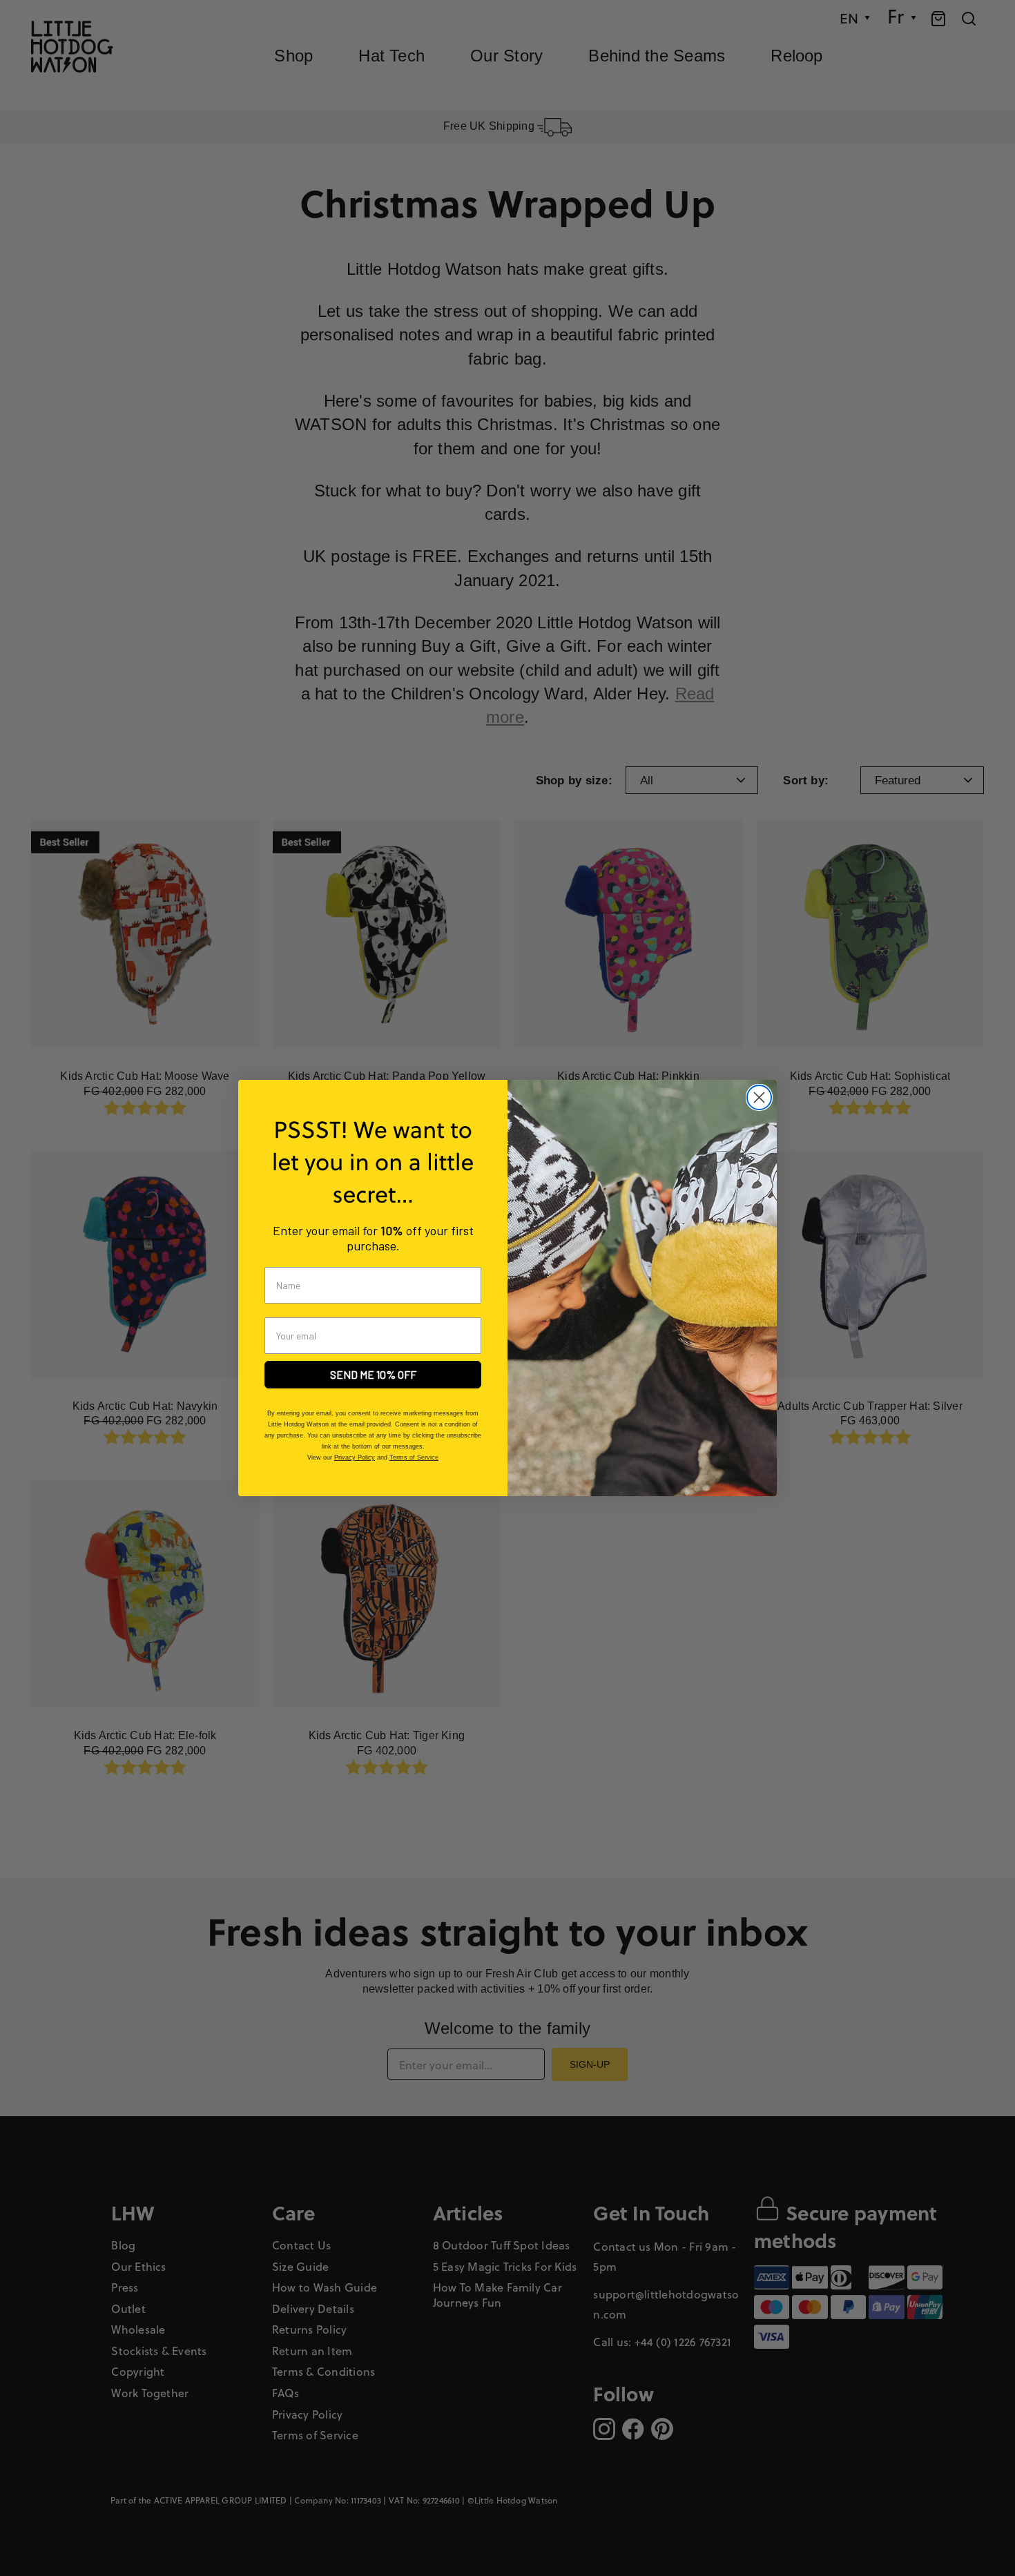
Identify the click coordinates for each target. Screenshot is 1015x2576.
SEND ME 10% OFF (373, 1374)
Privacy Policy (355, 1458)
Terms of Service (414, 1458)
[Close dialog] (759, 1097)
